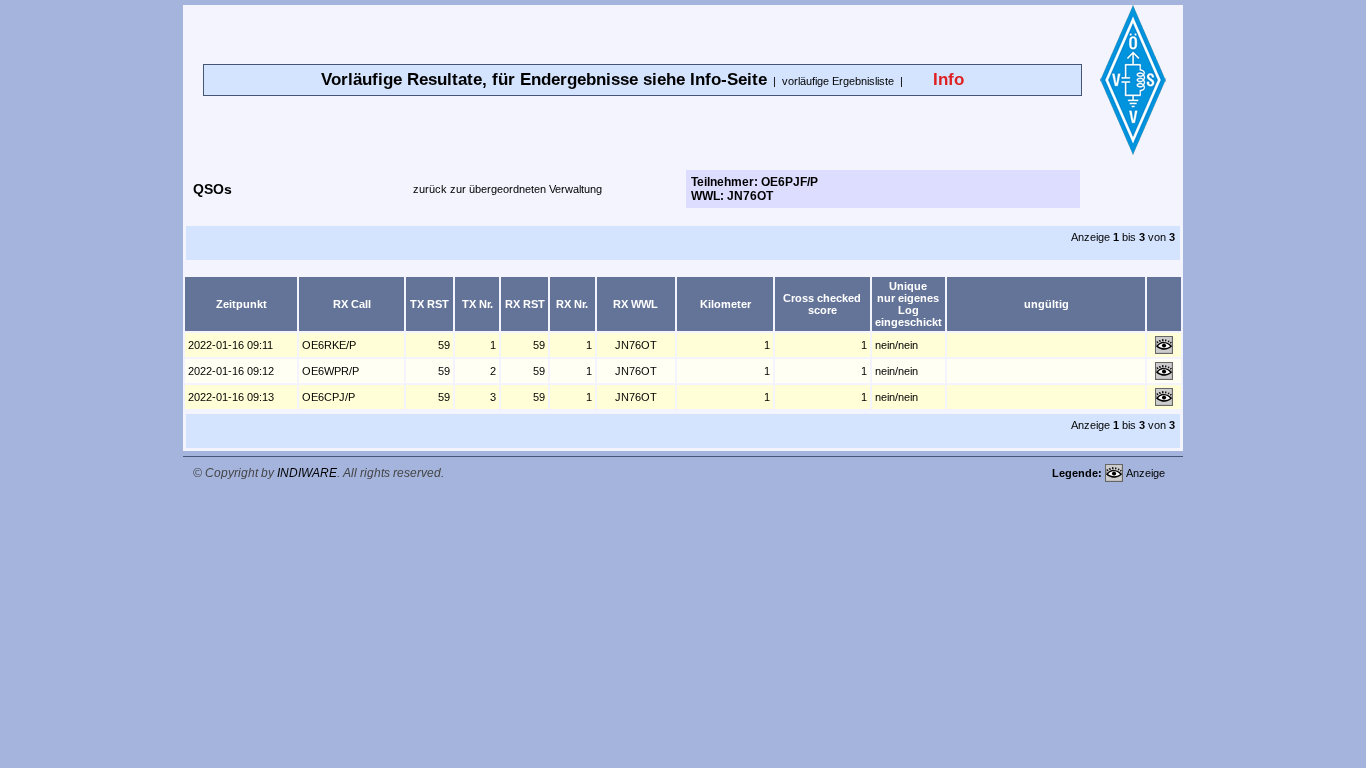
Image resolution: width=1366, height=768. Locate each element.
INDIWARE (307, 473)
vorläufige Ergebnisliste (838, 81)
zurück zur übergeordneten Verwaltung (507, 189)
